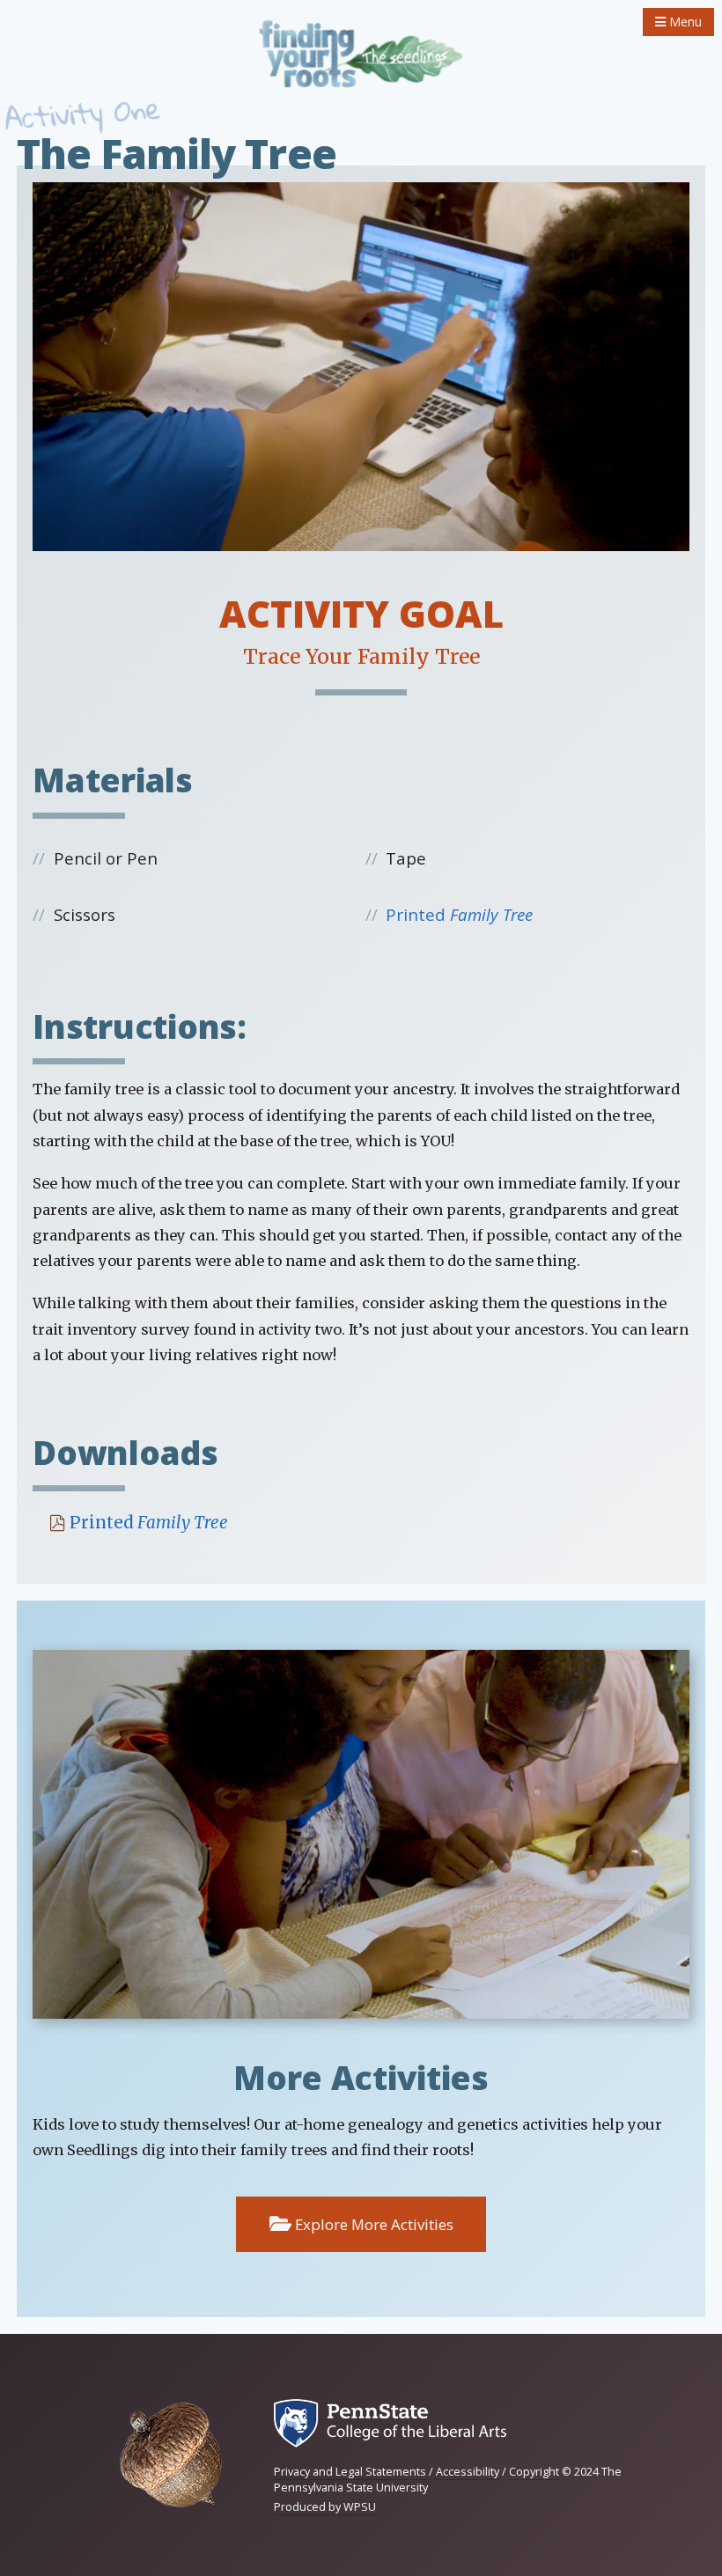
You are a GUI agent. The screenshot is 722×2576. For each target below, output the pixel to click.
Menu (684, 22)
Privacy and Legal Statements (350, 2472)
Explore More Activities (372, 2224)
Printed (459, 914)
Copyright (534, 2472)
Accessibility (468, 2472)
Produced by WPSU (325, 2507)
